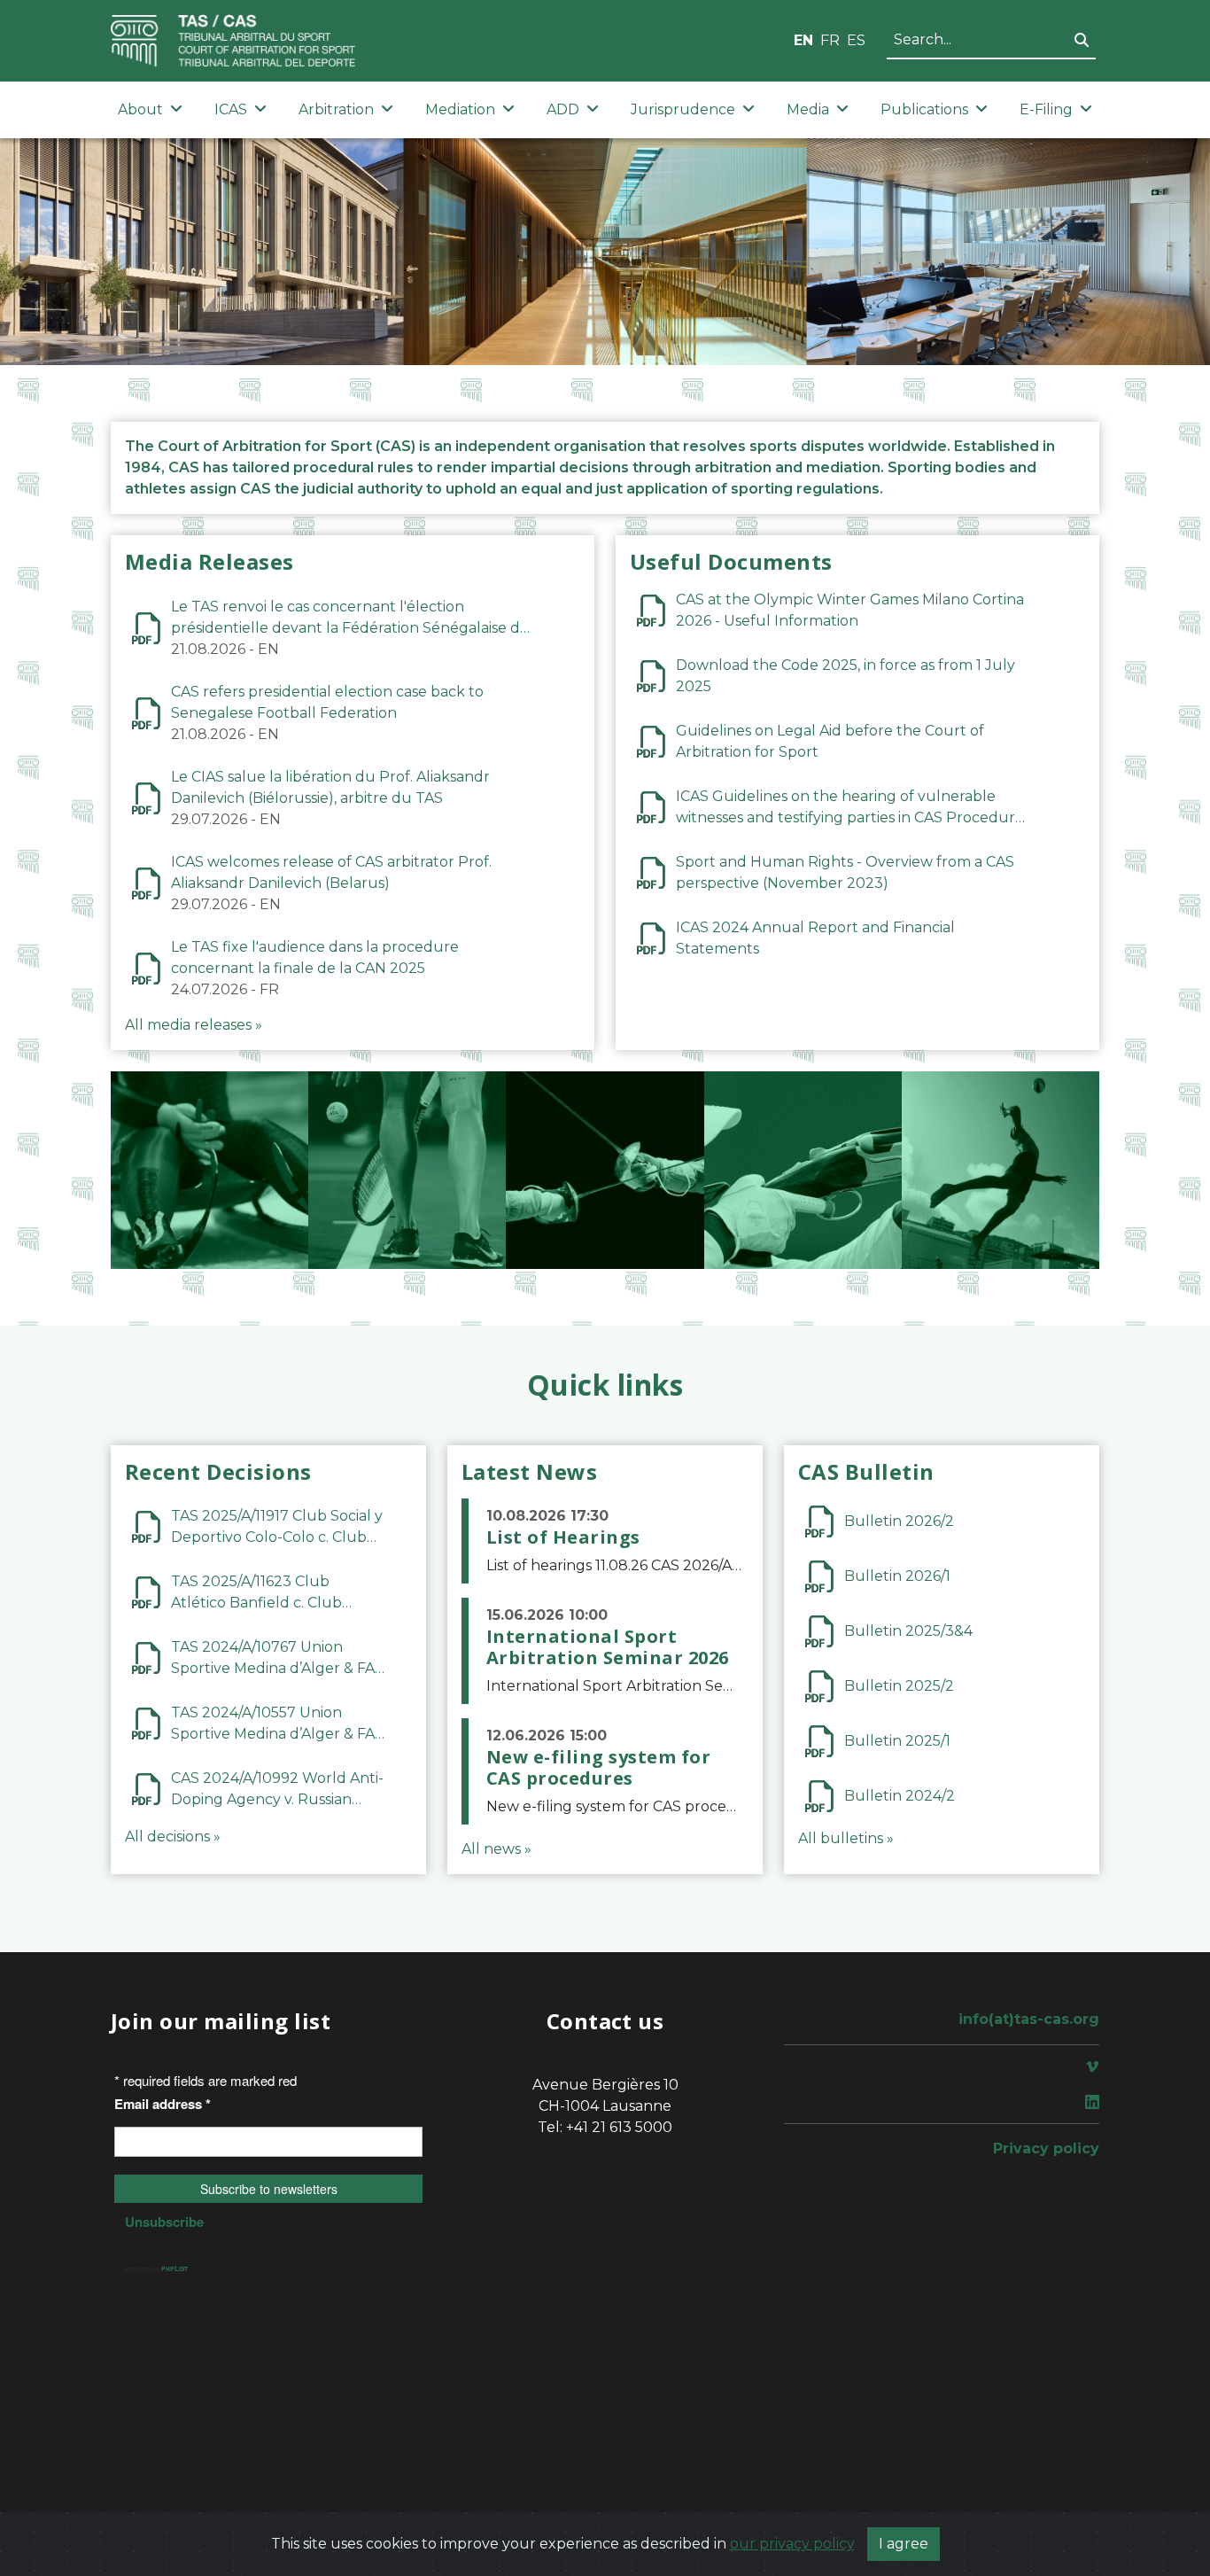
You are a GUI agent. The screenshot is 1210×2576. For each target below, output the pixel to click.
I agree (904, 2544)
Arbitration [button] (336, 109)
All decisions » (173, 1837)
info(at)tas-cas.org (1029, 2019)
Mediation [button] (460, 109)
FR (830, 40)
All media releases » (194, 1025)
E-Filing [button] (1046, 109)
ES (856, 40)
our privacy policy (792, 2544)
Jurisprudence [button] (683, 109)
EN (803, 40)
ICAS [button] (231, 109)
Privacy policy (1046, 2148)
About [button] (140, 109)
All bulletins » (846, 1838)
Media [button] (808, 109)
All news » (496, 1849)
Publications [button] (924, 109)
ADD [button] (563, 109)
